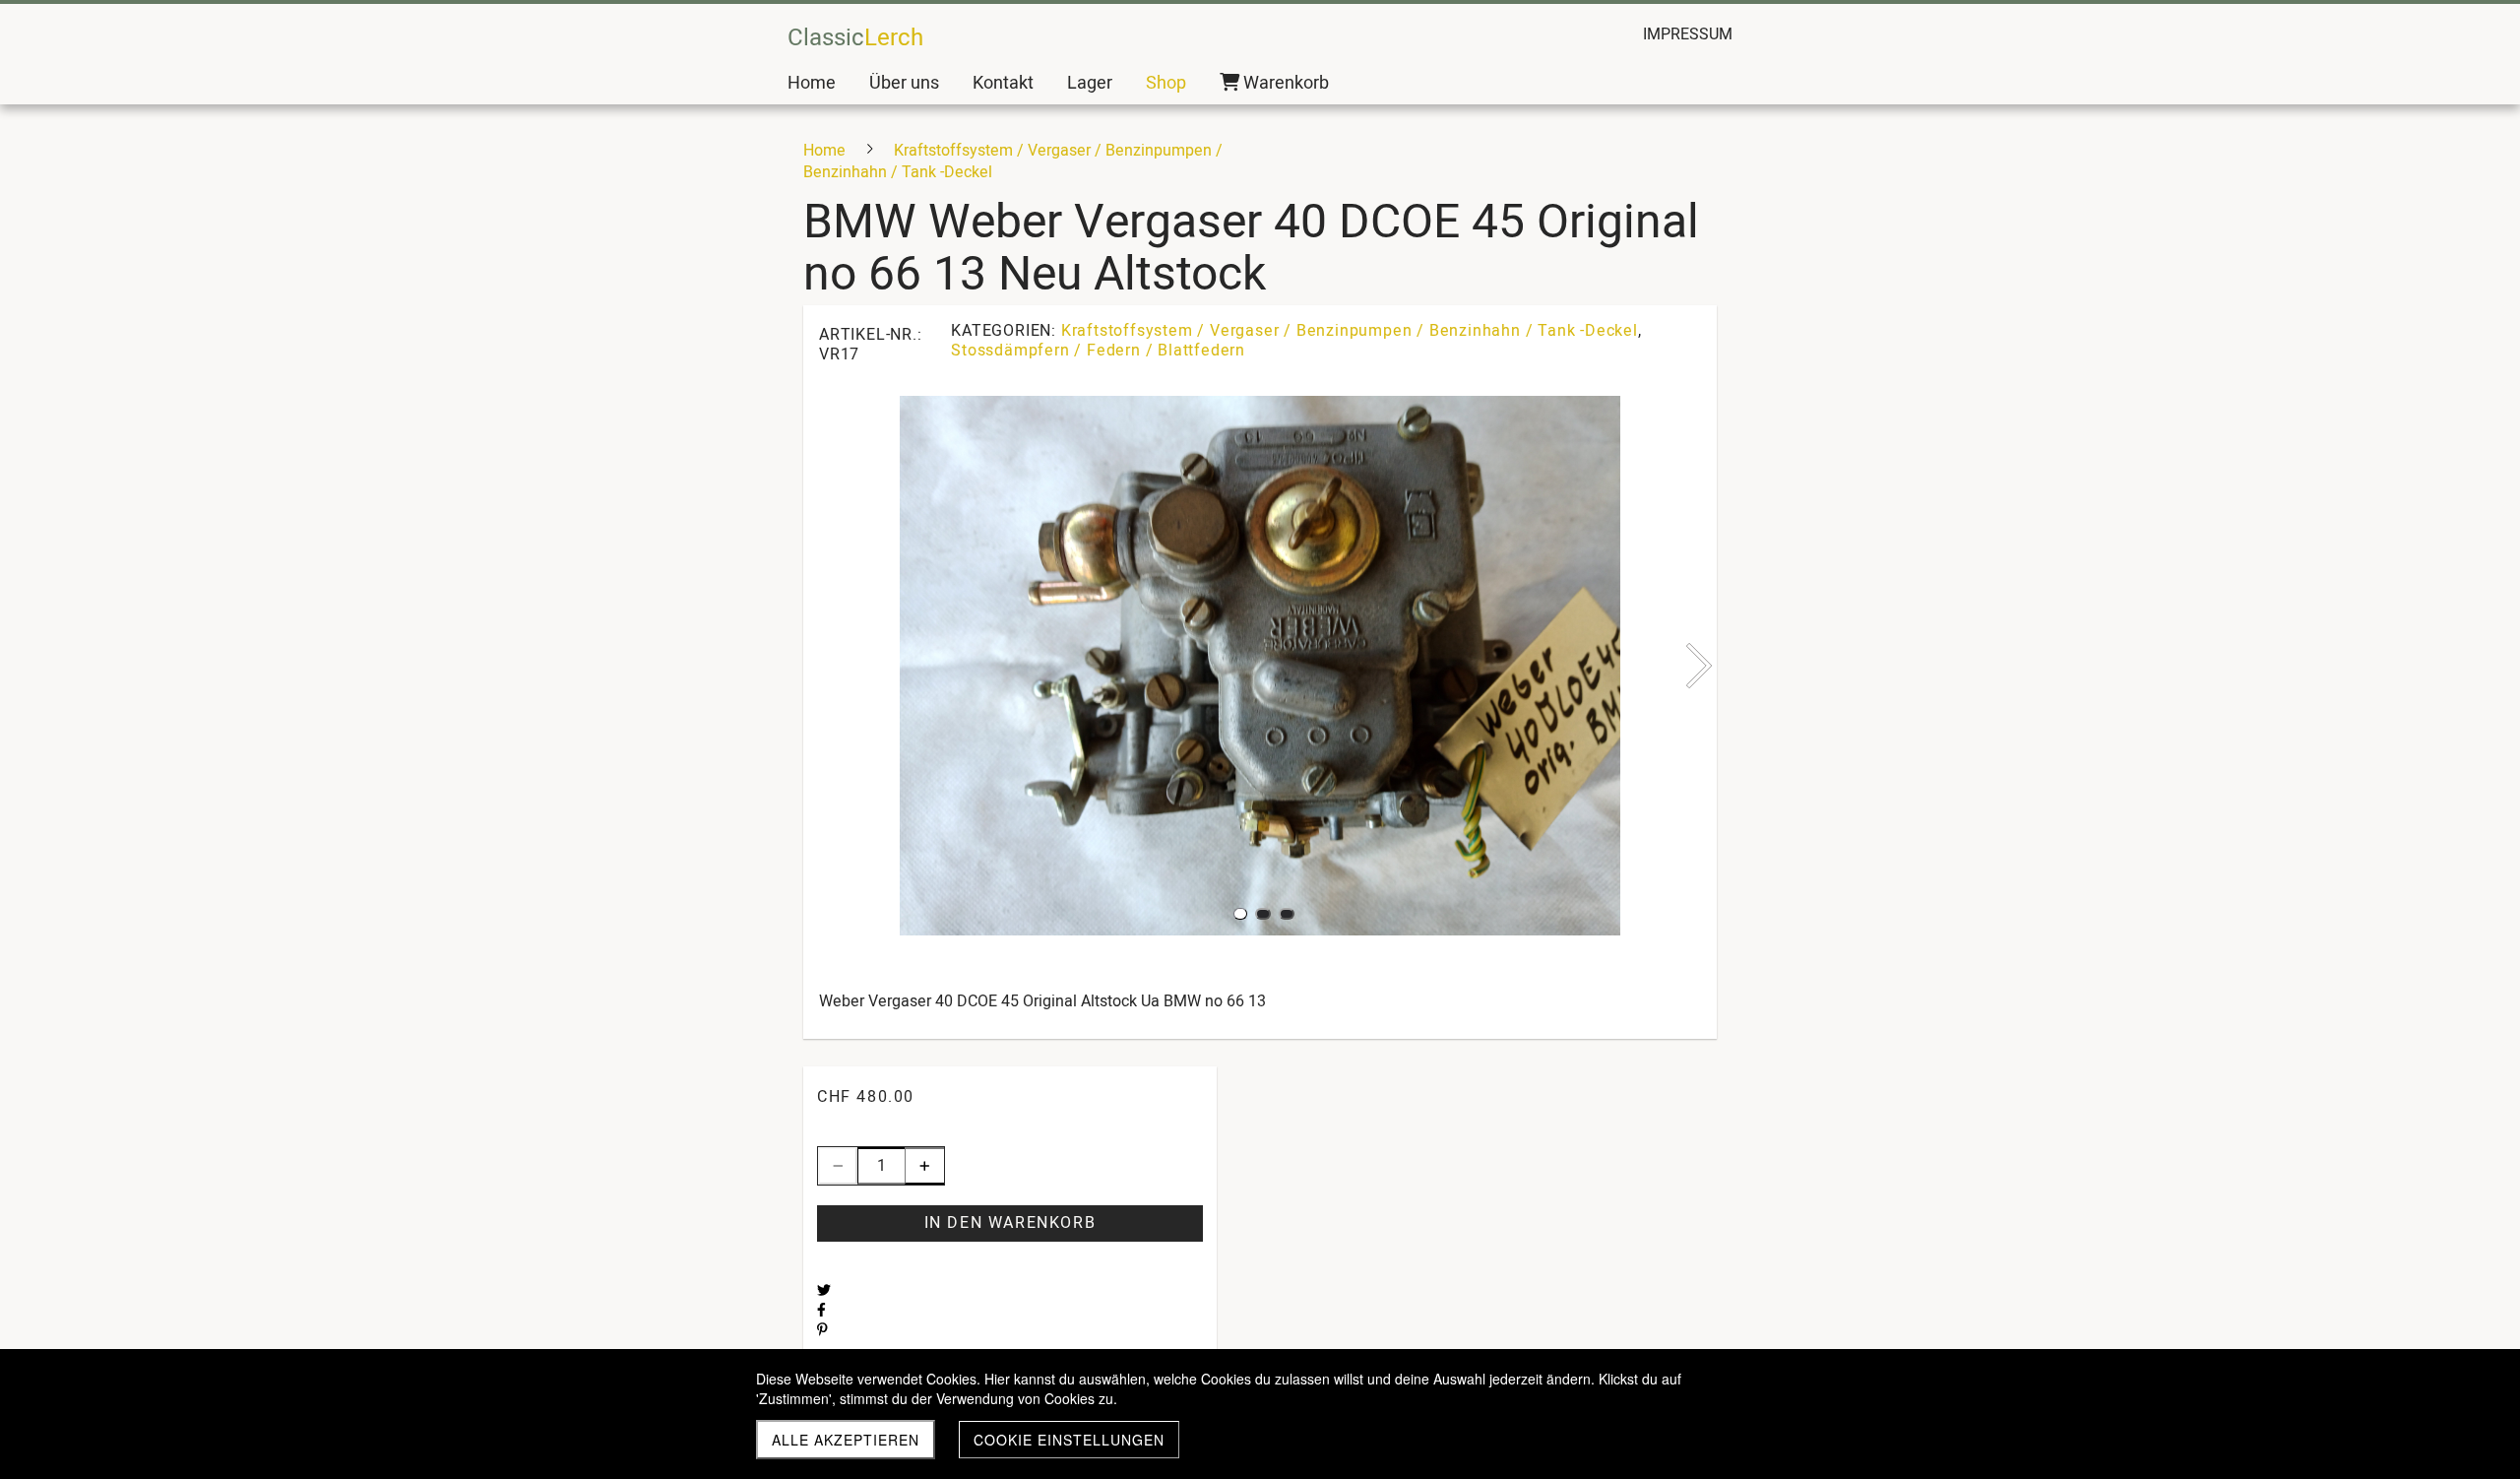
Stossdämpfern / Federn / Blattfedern (1098, 351)
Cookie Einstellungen (1069, 1440)
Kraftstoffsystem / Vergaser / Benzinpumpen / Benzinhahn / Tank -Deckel (1350, 331)
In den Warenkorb (1010, 1223)
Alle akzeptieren (846, 1440)
